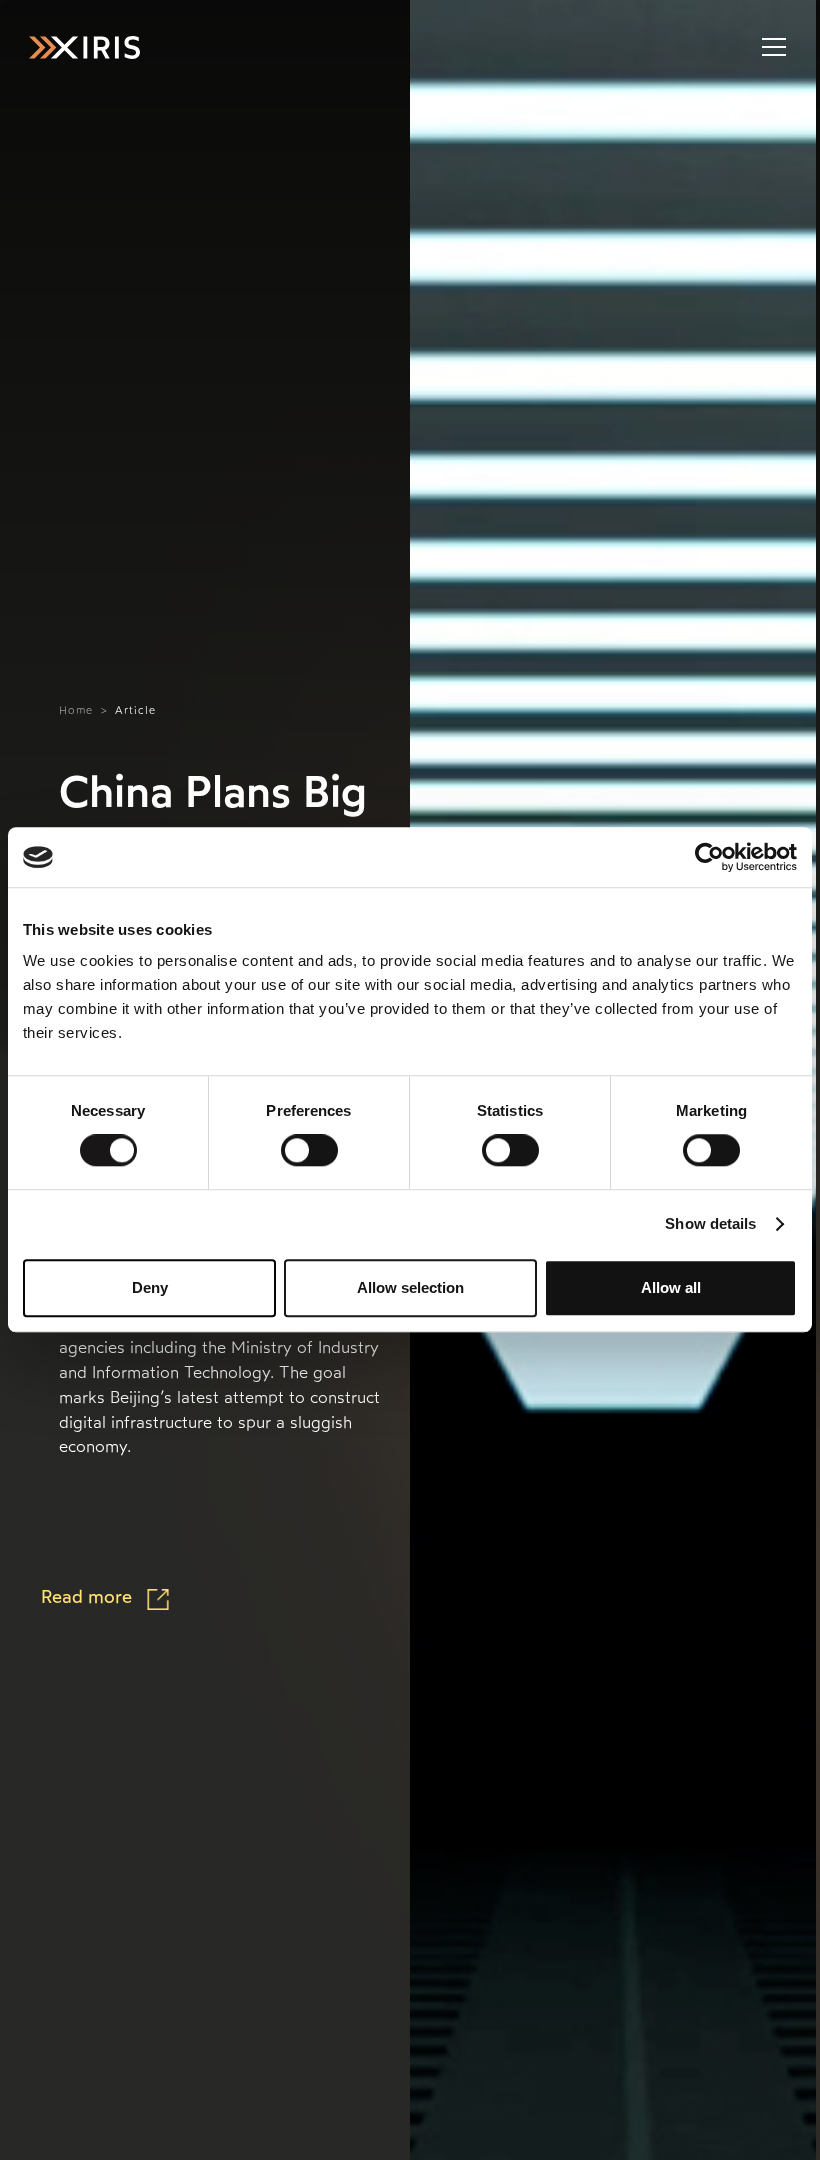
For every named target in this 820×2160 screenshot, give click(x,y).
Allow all (671, 1287)
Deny (150, 1287)
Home (76, 710)
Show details (710, 1223)
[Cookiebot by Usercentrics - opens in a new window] (709, 857)
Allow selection (410, 1287)
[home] (84, 47)
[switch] (309, 1150)
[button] (770, 47)
